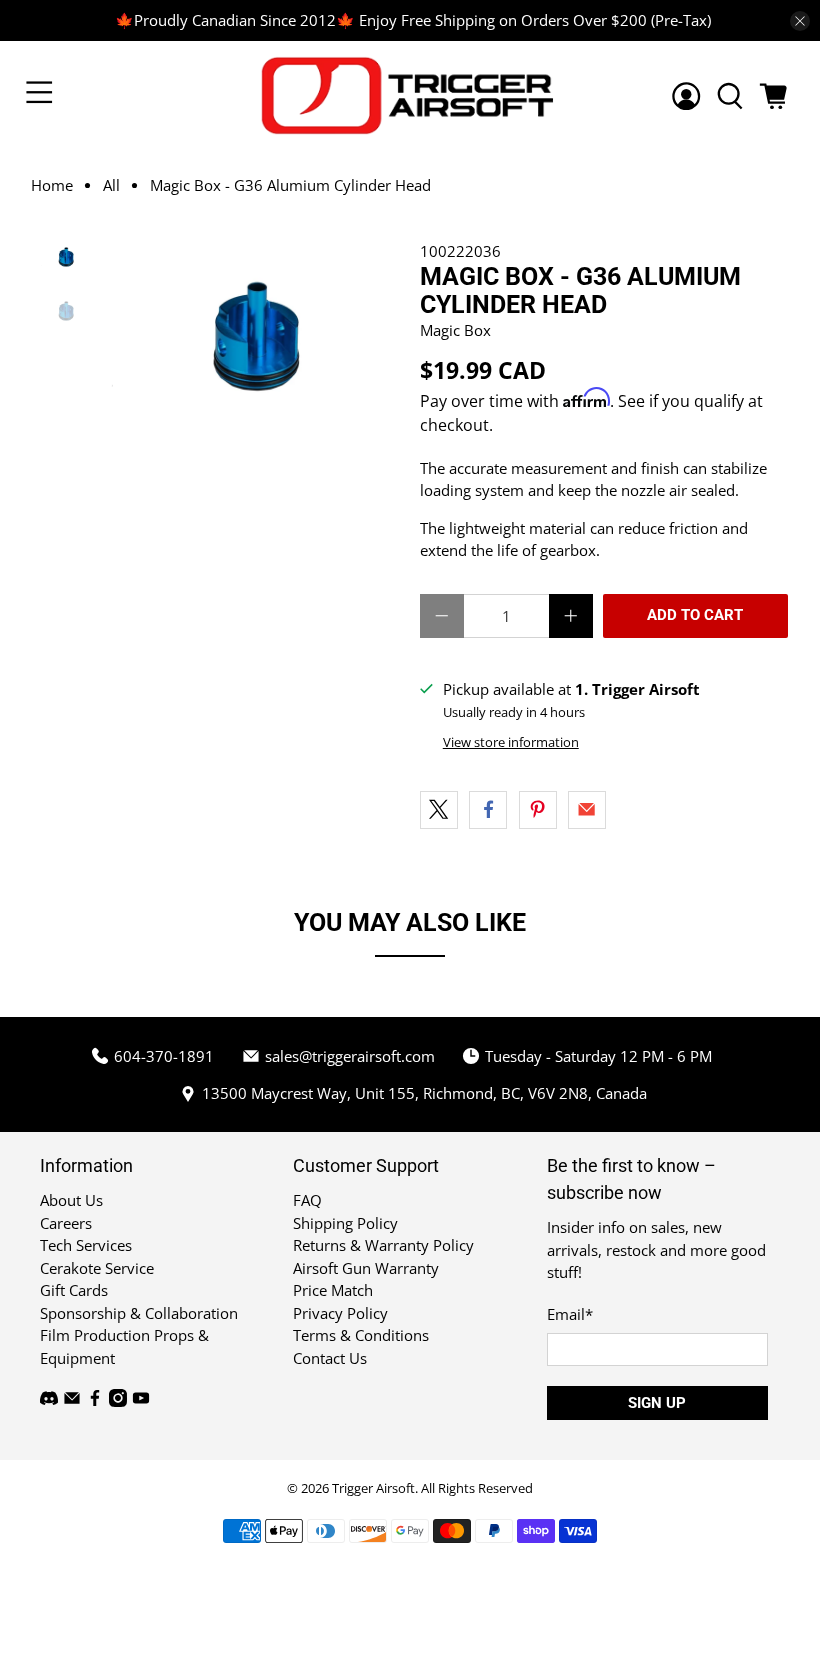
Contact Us (330, 1358)
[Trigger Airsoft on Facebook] (95, 1401)
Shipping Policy (345, 1223)
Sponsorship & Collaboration (139, 1313)
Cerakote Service (97, 1268)
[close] (800, 21)
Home (52, 185)
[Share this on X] (439, 810)
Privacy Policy (340, 1313)
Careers (66, 1223)
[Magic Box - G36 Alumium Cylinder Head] (255, 336)
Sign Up (657, 1403)
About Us (71, 1200)
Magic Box (455, 330)
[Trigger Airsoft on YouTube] (141, 1401)
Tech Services (86, 1245)
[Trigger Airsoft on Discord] (49, 1401)
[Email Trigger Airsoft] (72, 1401)
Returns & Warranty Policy (383, 1245)
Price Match (333, 1290)
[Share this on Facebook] (488, 810)
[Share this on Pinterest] (538, 810)
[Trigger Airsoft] (410, 95)
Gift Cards (74, 1290)
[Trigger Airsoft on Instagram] (118, 1401)
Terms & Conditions (361, 1335)
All (111, 185)
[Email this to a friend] (587, 810)
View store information (511, 742)
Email (570, 1314)
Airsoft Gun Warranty (366, 1268)
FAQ (307, 1200)
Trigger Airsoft (373, 1488)
